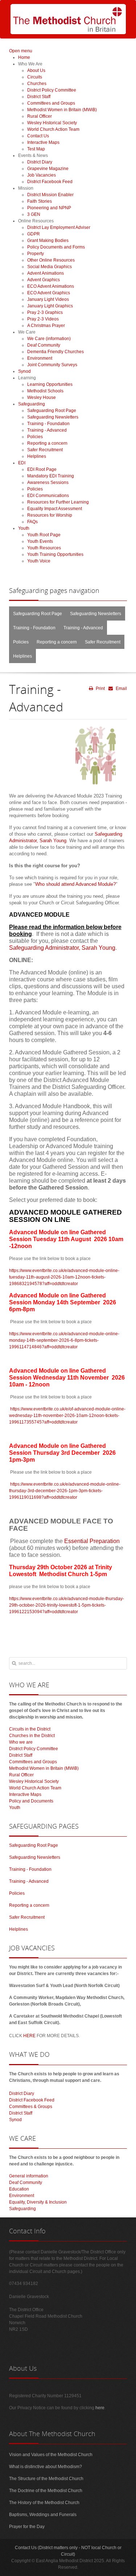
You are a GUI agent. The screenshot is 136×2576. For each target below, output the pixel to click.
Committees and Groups (33, 1762)
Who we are (21, 1742)
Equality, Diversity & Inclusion (38, 2202)
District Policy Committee (34, 1749)
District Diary (22, 2093)
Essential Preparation (92, 1541)
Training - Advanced (83, 628)
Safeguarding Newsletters (96, 614)
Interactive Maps (25, 1794)
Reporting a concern (57, 642)
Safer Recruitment (103, 642)
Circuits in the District (30, 1729)
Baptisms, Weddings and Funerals (43, 2515)
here (100, 2408)
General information (29, 2176)
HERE (29, 2036)
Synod (15, 2120)
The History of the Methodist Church (44, 2503)
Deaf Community (26, 2183)
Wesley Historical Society (34, 1781)
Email (121, 689)
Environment (22, 2196)
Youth (15, 1808)
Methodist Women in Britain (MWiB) (44, 1768)
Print (100, 689)
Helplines (22, 656)
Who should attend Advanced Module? (75, 884)
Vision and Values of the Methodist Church (51, 2455)
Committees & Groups (31, 2107)
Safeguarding (22, 2209)
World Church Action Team (35, 1788)
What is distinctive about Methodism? (46, 2467)
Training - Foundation (34, 628)
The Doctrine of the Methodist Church (46, 2491)
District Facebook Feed (32, 2100)
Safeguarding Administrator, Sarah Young (62, 948)
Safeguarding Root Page (38, 614)
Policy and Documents (31, 1801)
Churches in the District (32, 1736)
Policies (21, 642)
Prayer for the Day (27, 2527)
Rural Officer (21, 1775)
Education (19, 2189)
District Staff (21, 1755)
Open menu (21, 51)
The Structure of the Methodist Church (46, 2479)
